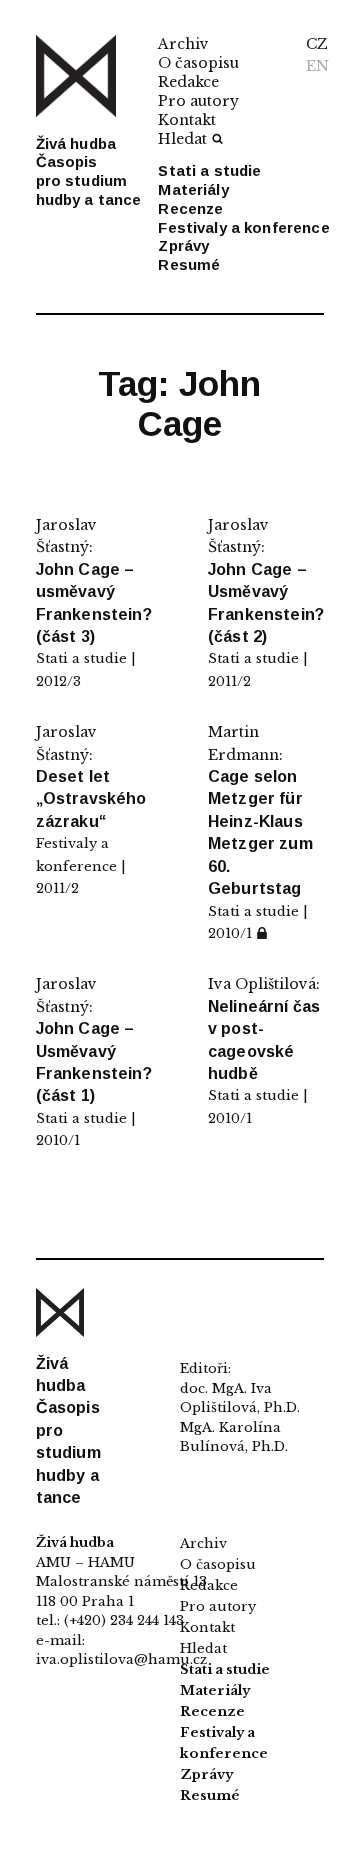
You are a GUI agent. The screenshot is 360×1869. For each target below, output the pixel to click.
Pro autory (198, 101)
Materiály (193, 189)
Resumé (189, 264)
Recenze (190, 208)
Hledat (182, 139)
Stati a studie (209, 170)
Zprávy (183, 245)
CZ (317, 44)
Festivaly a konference (243, 227)
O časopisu (198, 63)
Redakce (188, 82)
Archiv (183, 44)
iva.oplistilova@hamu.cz (121, 1659)
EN (317, 66)
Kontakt (187, 120)
